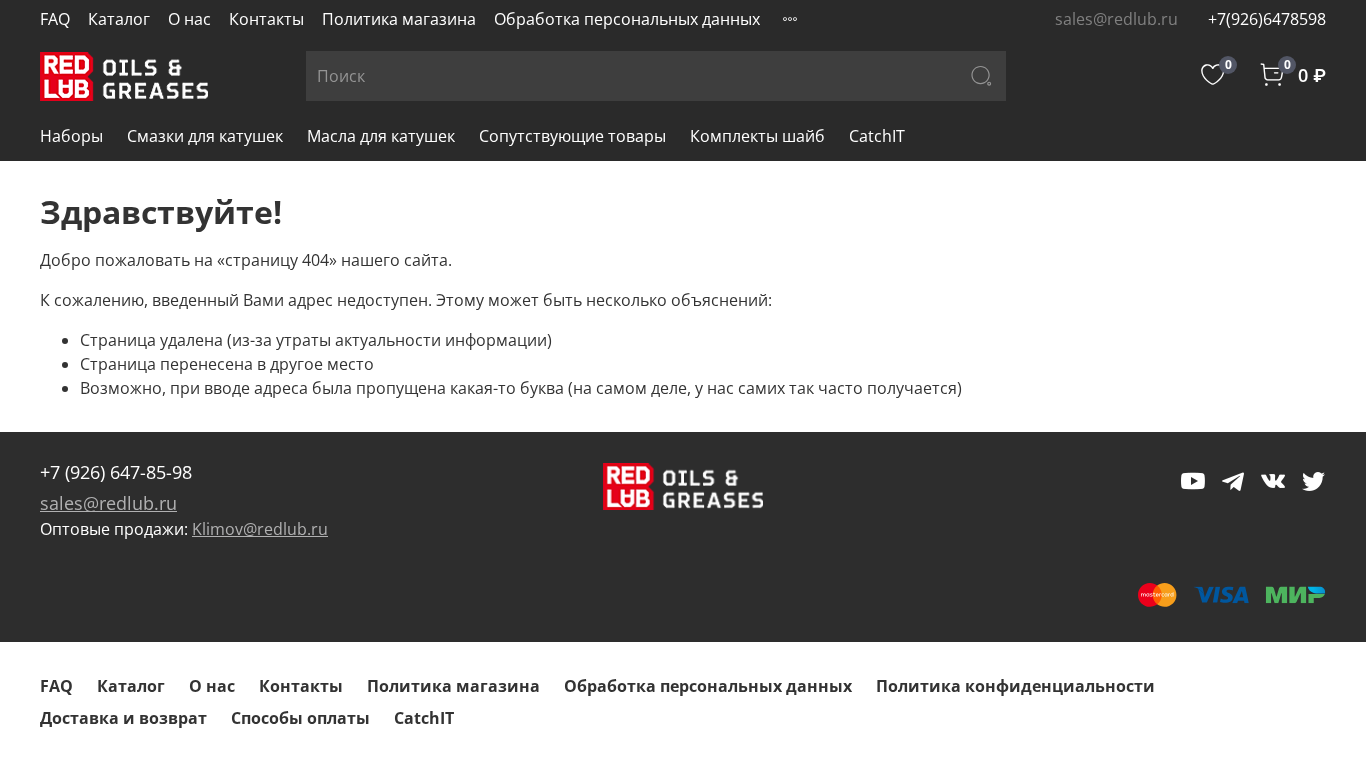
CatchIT (877, 136)
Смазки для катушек (205, 136)
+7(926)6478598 (1267, 19)
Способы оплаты (300, 718)
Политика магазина (399, 19)
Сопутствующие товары (572, 136)
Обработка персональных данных (627, 19)
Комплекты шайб (757, 136)
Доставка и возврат (123, 718)
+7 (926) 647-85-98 (116, 472)
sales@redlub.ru (108, 503)
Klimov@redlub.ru (260, 529)
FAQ (55, 19)
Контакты (266, 19)
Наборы (71, 136)
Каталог (119, 19)
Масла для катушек (381, 136)
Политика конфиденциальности (1015, 686)
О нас (189, 19)
